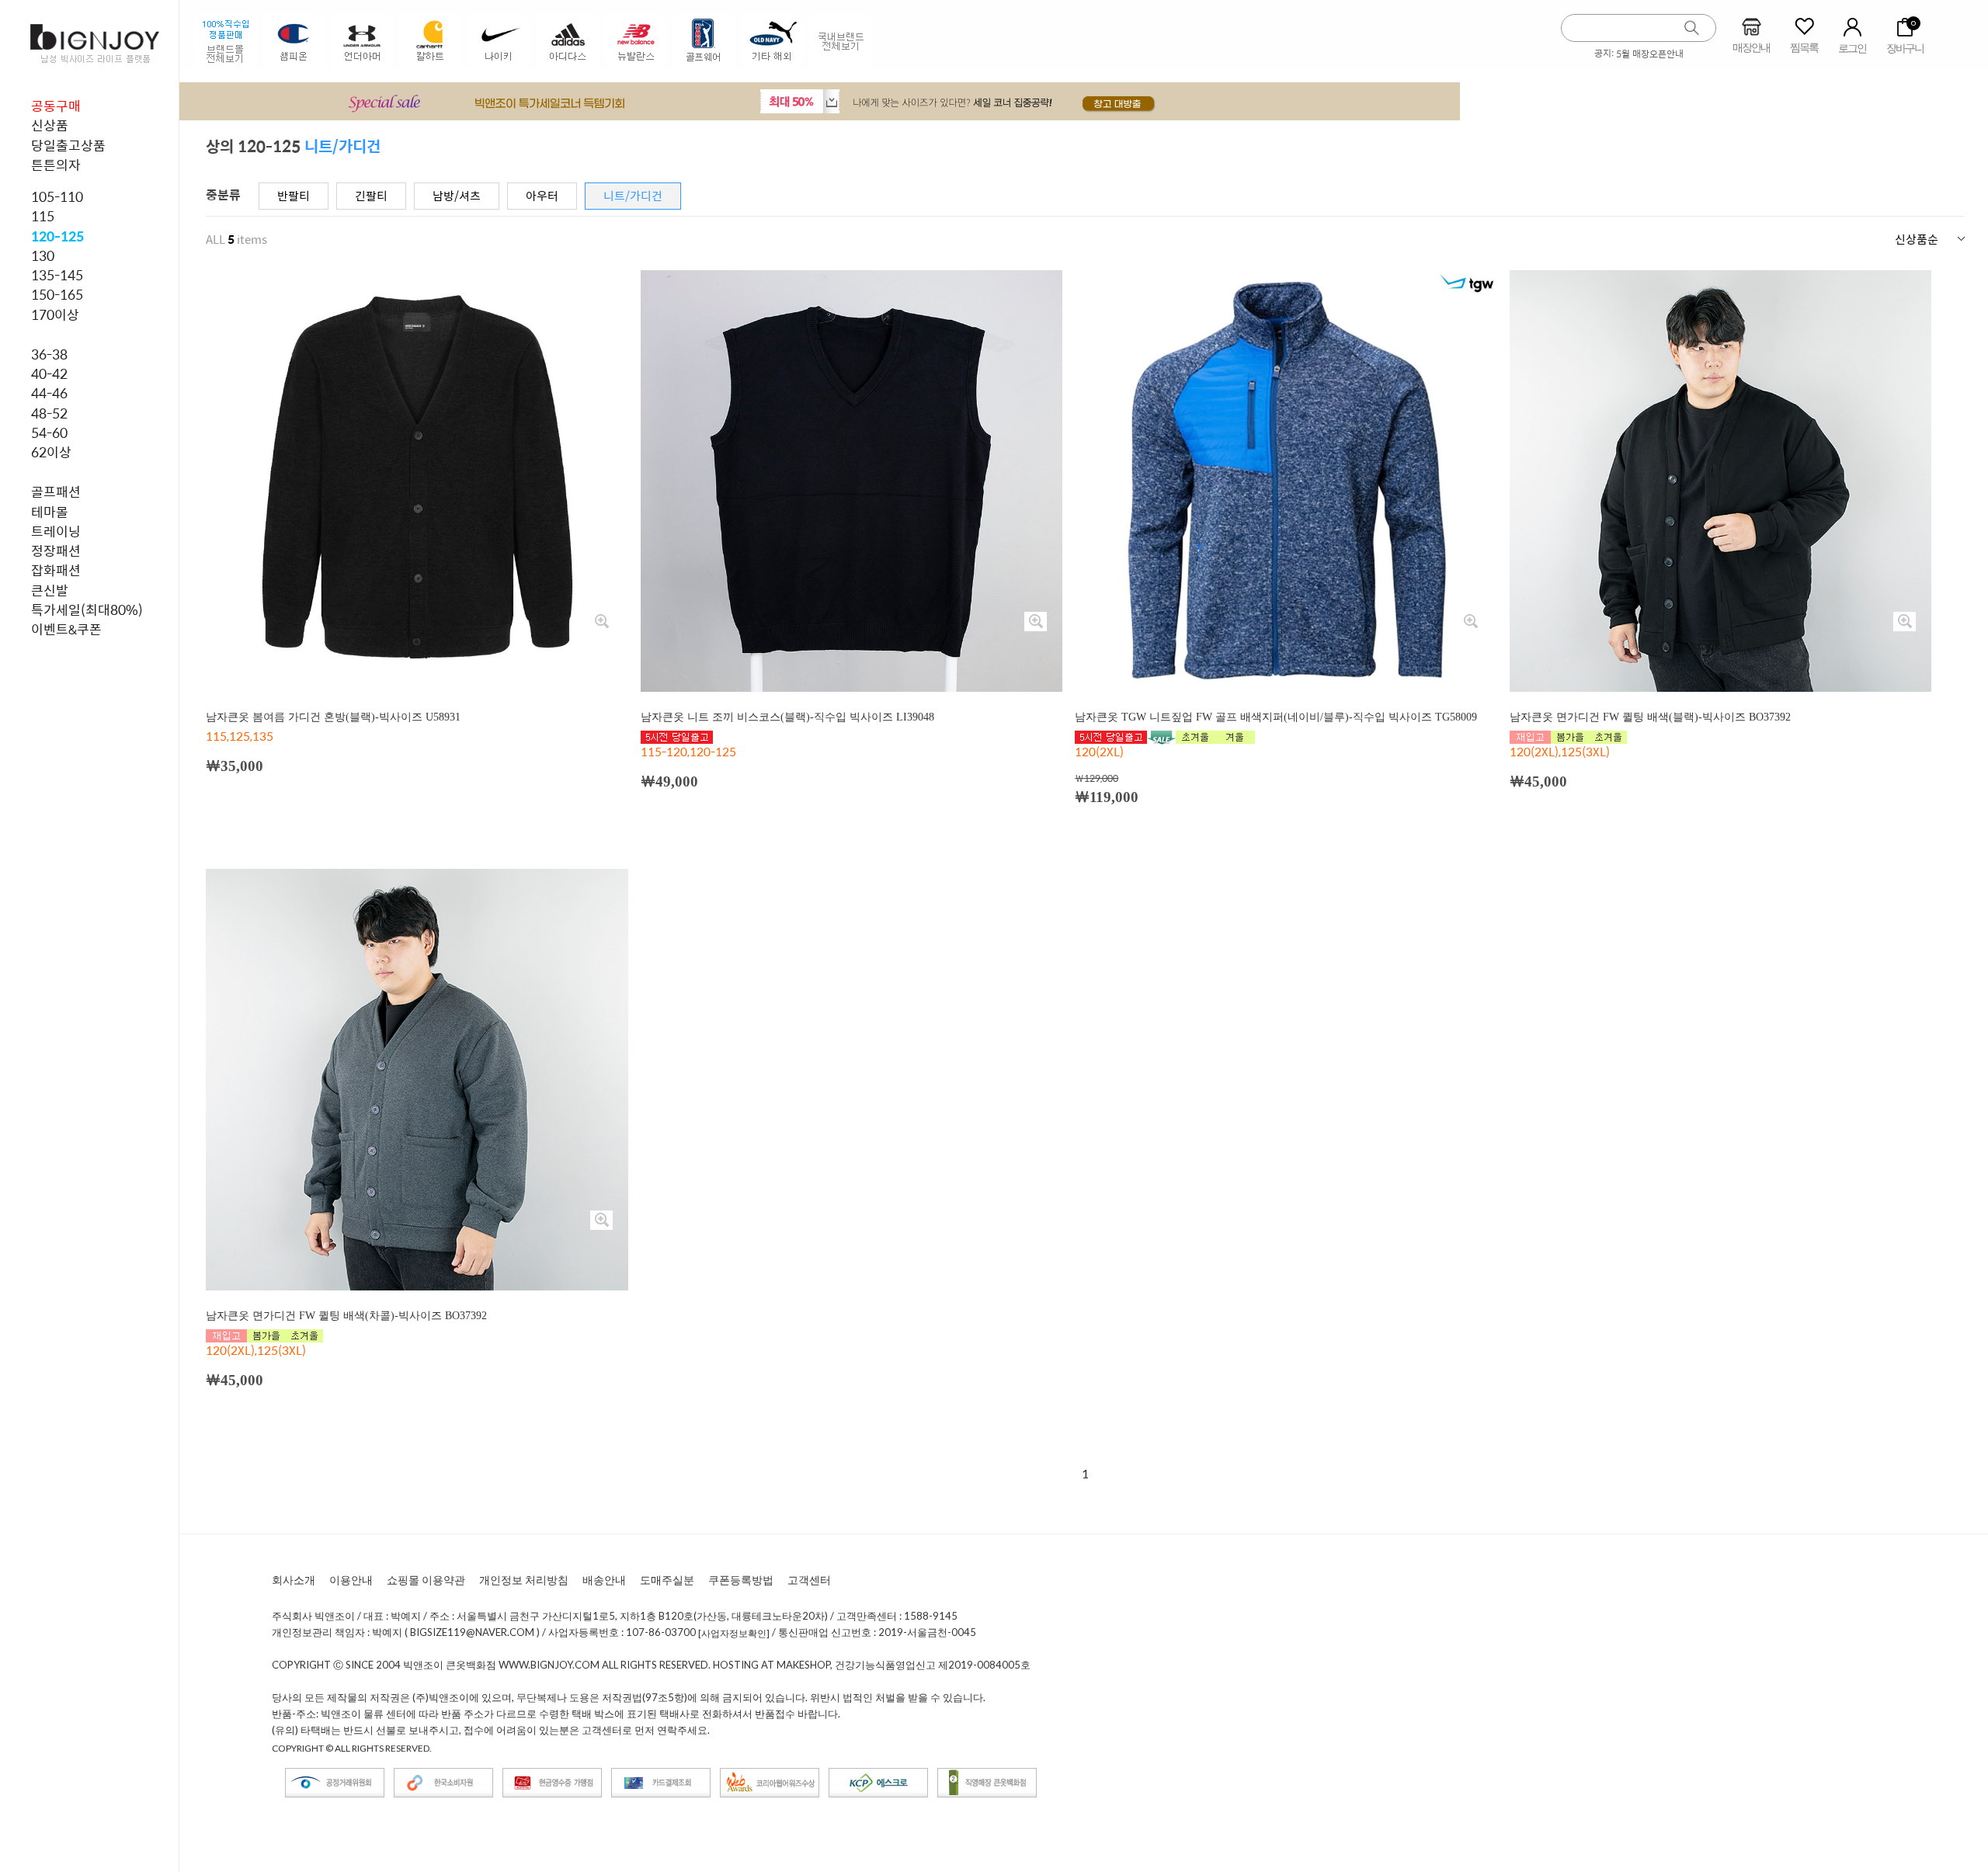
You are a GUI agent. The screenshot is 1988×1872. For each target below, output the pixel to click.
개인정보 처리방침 (524, 1580)
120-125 (57, 236)
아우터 (542, 195)
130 (43, 255)
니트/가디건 (633, 195)
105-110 (57, 196)
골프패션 (56, 491)
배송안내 (604, 1580)
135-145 (57, 275)
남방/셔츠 (457, 195)
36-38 (49, 354)
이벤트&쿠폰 (66, 629)
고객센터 (809, 1580)
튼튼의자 (56, 165)
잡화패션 (56, 570)
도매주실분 (667, 1580)
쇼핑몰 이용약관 (426, 1580)
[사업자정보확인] (734, 1633)
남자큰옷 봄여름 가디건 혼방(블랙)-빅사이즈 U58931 (333, 717)
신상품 (50, 125)
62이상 (51, 452)
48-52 (49, 413)
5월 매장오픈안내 (1650, 54)
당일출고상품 (68, 145)
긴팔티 (371, 195)
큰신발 (50, 590)
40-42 (49, 373)
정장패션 (56, 550)
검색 (1692, 28)
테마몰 (50, 512)
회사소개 (294, 1580)
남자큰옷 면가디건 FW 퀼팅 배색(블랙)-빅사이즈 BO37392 (1650, 717)
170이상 (55, 314)
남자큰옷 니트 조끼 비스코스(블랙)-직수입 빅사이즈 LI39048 (787, 717)
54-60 (49, 432)
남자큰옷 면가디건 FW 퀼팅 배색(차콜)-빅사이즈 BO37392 (346, 1316)
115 (43, 216)
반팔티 (294, 195)
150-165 (57, 294)
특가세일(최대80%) (87, 610)
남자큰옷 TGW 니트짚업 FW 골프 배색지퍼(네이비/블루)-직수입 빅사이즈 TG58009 (1276, 717)
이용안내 (351, 1580)
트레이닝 (56, 531)
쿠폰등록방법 (741, 1580)
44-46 (49, 393)
